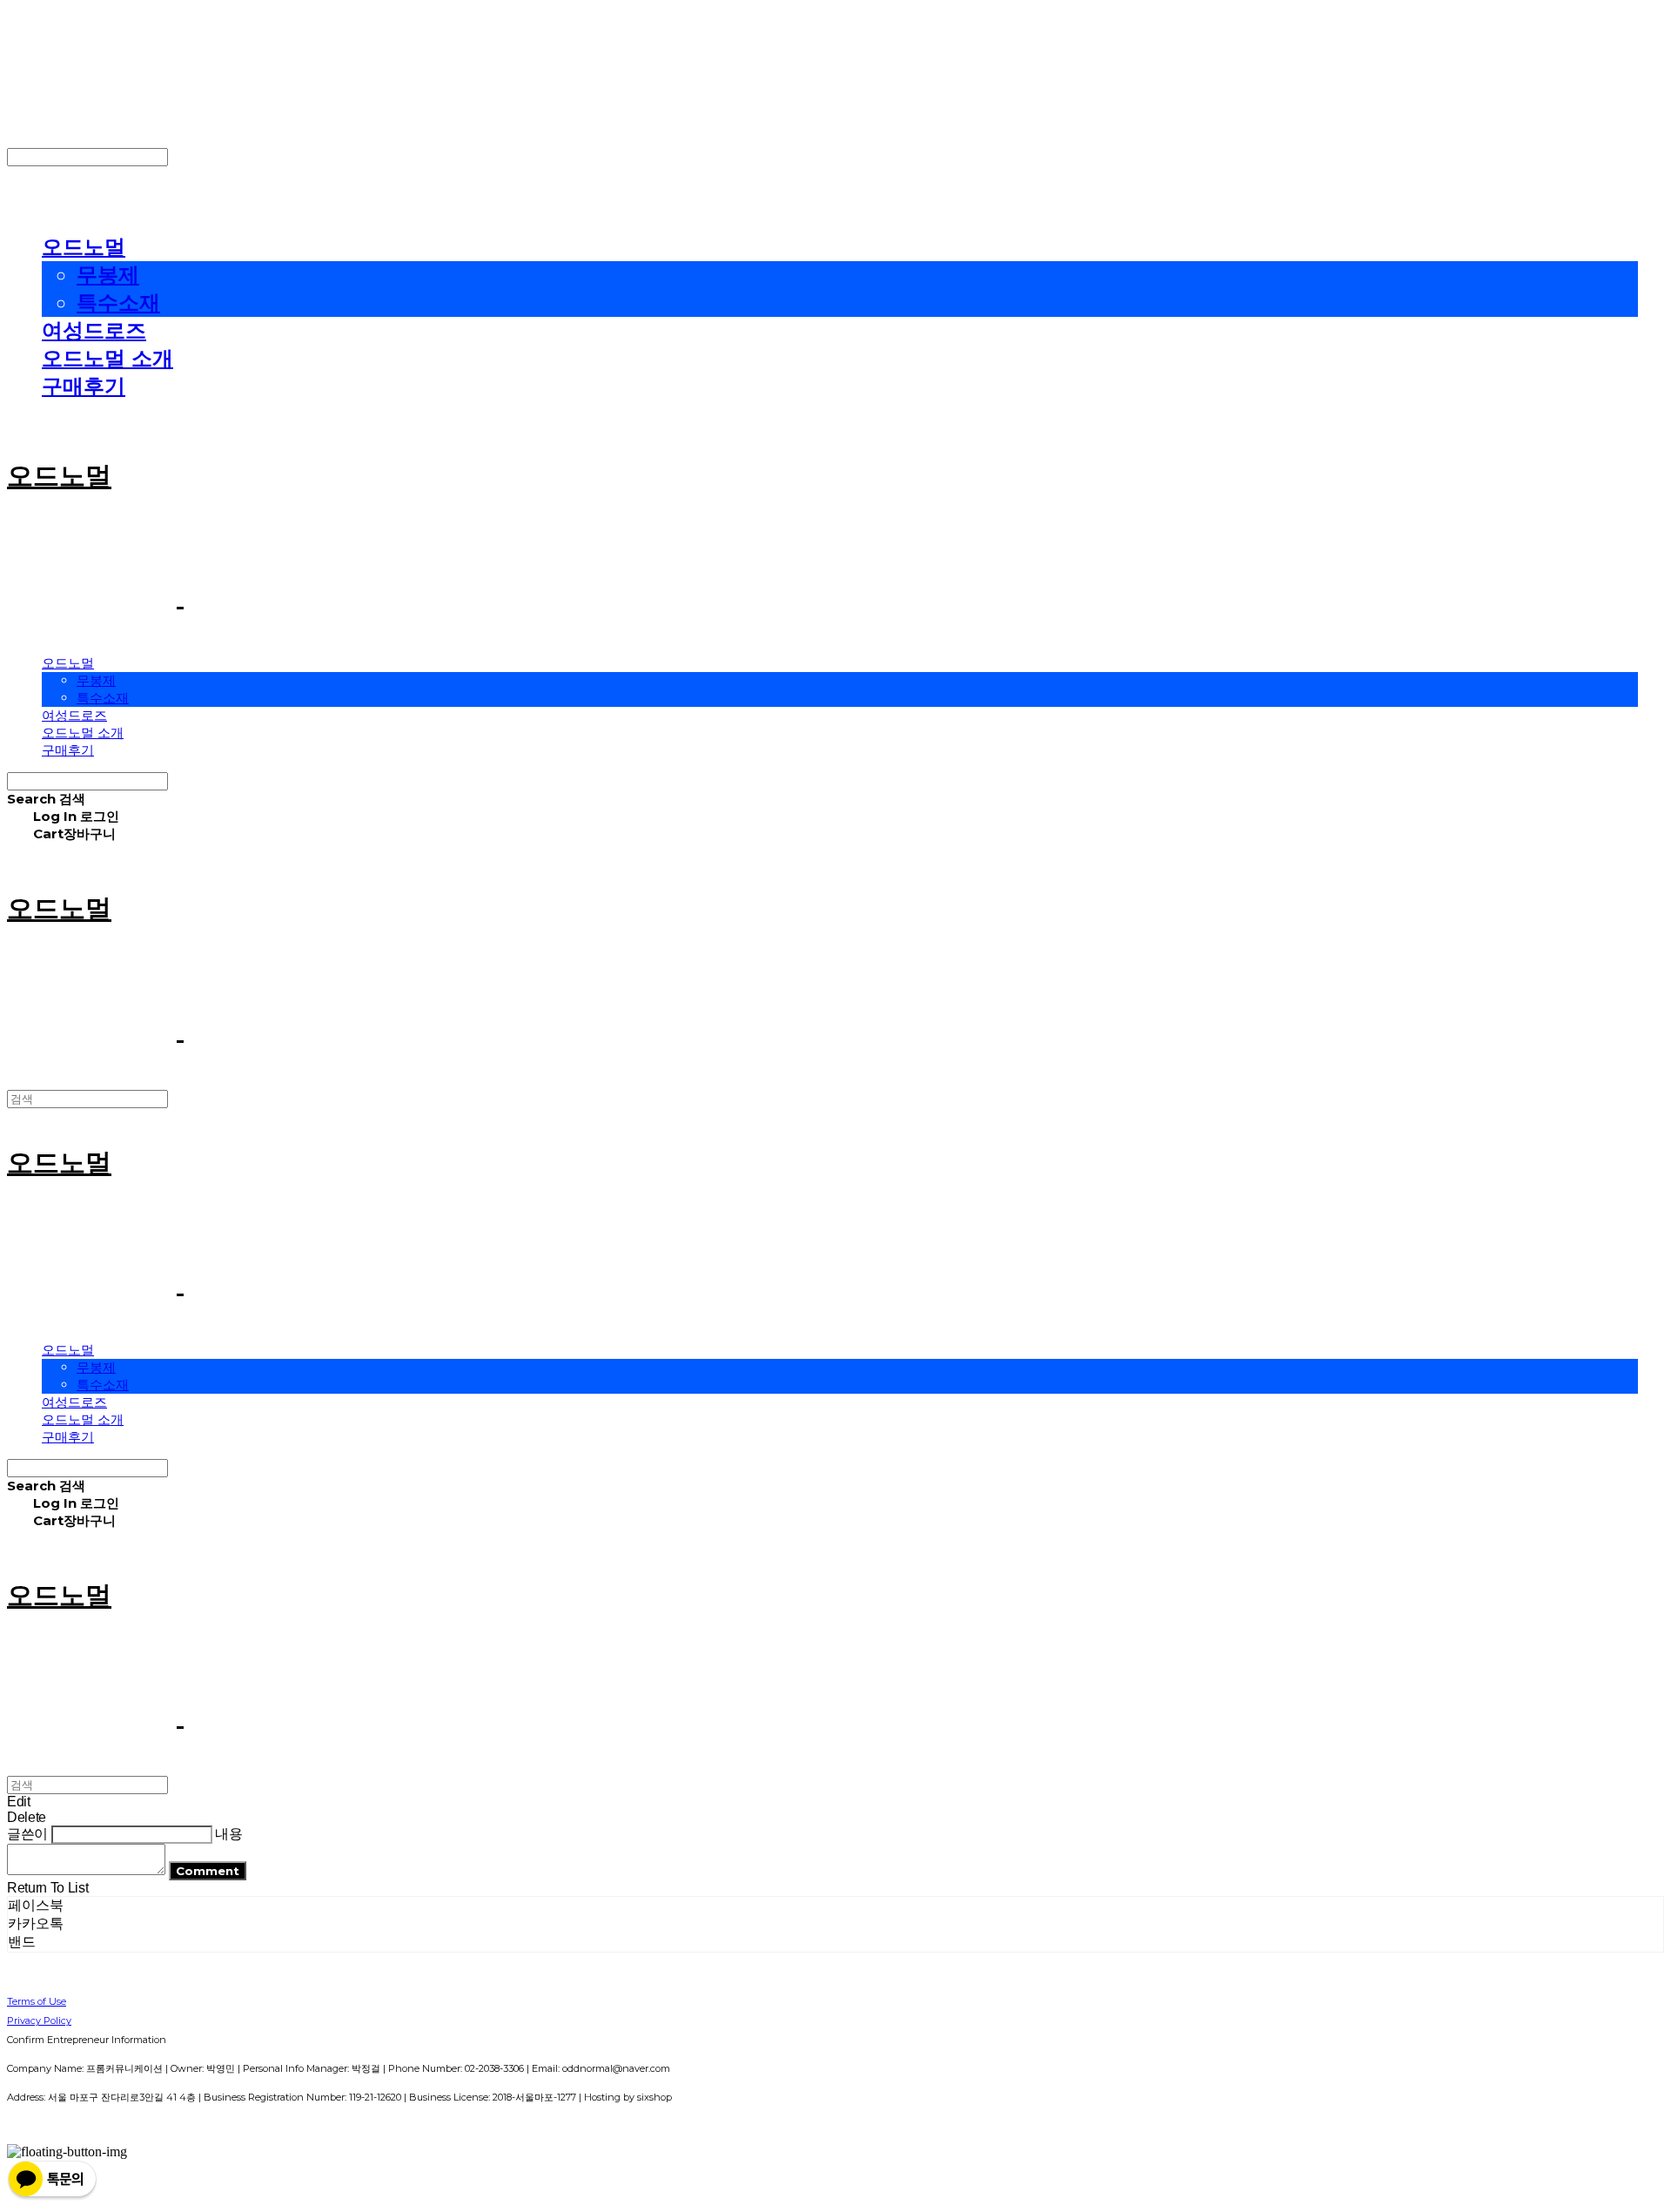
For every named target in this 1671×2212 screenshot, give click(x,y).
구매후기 (84, 386)
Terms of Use (37, 2001)
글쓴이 (27, 1834)
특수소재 (118, 303)
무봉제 (108, 275)
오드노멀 (84, 247)
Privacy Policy (39, 2020)
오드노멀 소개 (107, 358)
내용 (228, 1834)
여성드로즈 (94, 330)
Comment (208, 1871)
